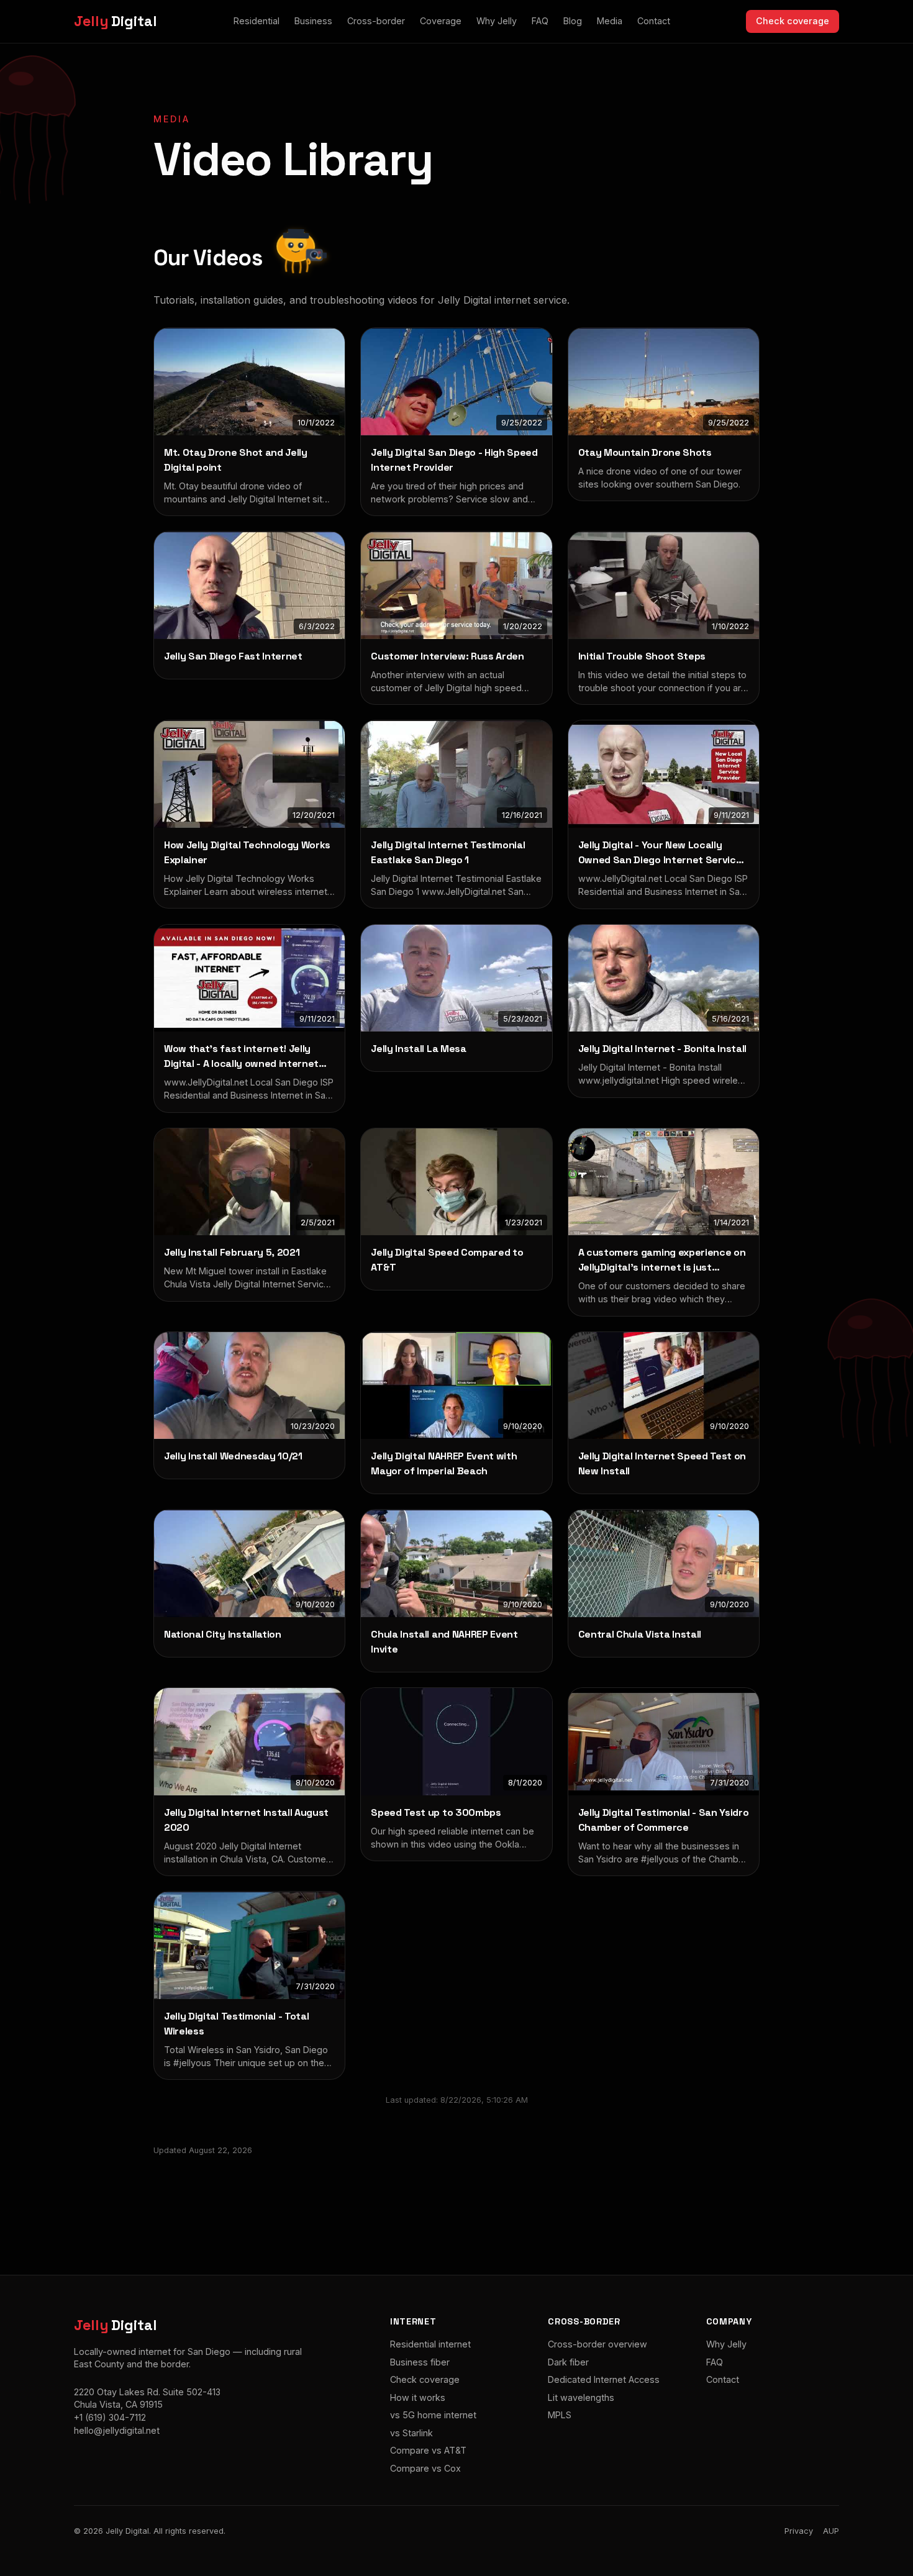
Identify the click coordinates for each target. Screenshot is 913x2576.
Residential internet (430, 2344)
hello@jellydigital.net (117, 2430)
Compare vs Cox (425, 2468)
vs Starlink (411, 2433)
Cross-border (376, 21)
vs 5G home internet (433, 2415)
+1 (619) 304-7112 (110, 2417)
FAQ (540, 21)
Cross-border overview (597, 2344)
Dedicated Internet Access (604, 2379)
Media (610, 21)
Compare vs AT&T (428, 2450)
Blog (573, 21)
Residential (257, 21)
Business (313, 21)
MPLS (560, 2415)
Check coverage (793, 21)
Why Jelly (497, 21)
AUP (831, 2531)
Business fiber (420, 2362)
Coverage (441, 21)
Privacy (799, 2531)
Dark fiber (568, 2362)
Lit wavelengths (581, 2397)
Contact (654, 21)
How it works (418, 2397)
